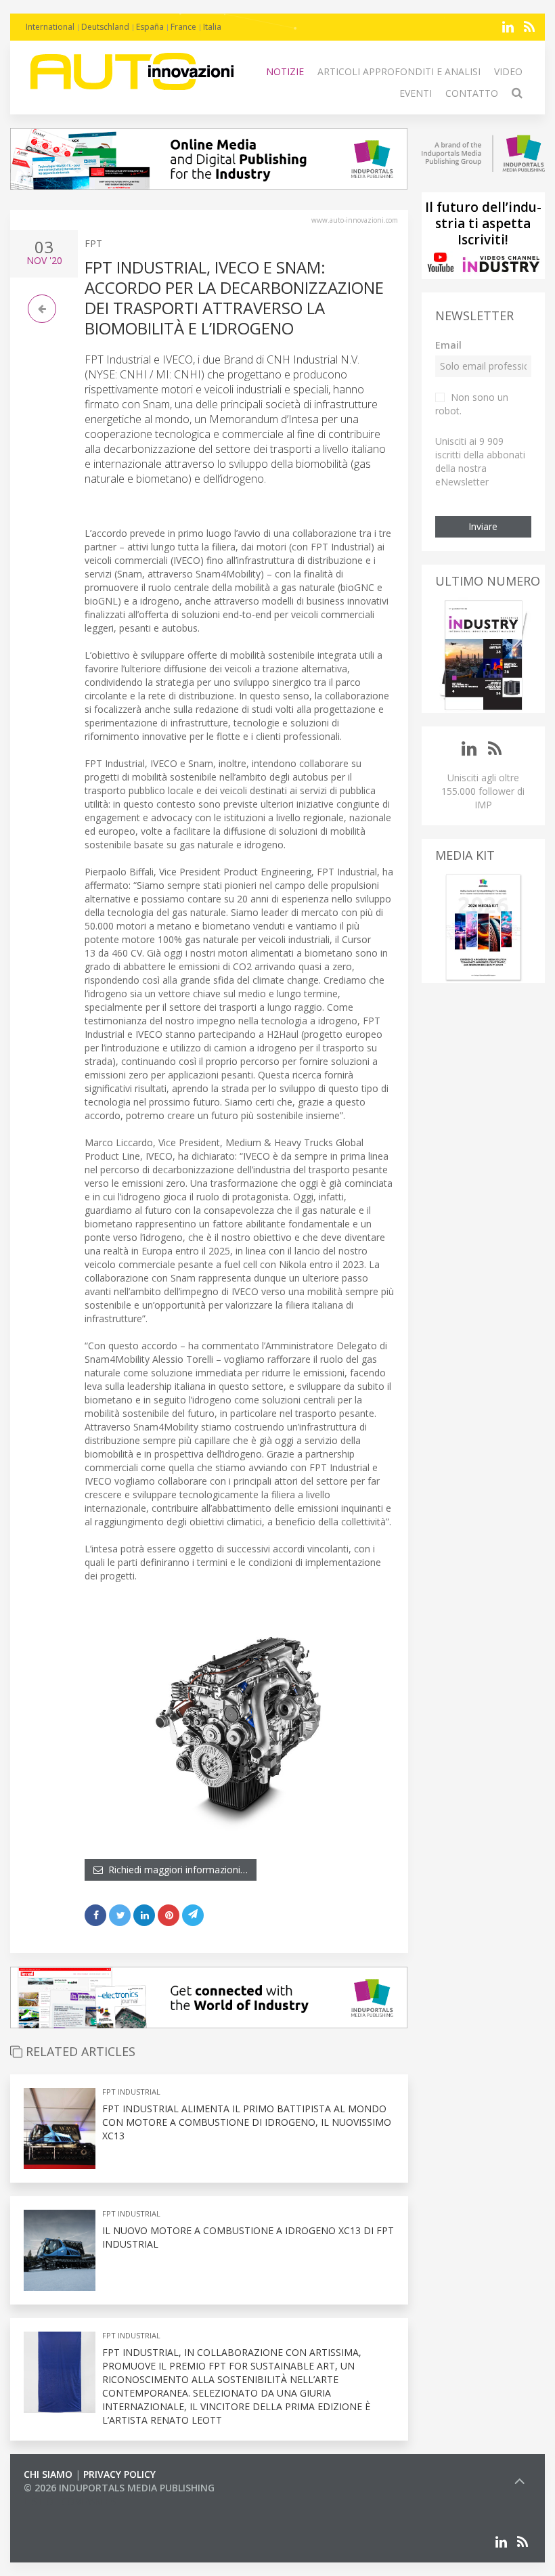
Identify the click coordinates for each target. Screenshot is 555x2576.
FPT (93, 243)
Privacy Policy (119, 2474)
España (150, 27)
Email (448, 345)
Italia (212, 27)
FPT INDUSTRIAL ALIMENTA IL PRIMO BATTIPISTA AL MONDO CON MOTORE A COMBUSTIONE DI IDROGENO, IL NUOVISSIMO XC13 (247, 2122)
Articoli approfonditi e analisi (399, 71)
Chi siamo (48, 2474)
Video (508, 71)
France (183, 27)
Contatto (472, 93)
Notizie (285, 71)
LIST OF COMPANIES (70, 2501)
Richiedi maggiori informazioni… (175, 1870)
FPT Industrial (131, 2092)
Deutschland (105, 27)
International (50, 27)
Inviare (483, 526)
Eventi (416, 93)
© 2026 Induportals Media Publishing (119, 2488)
